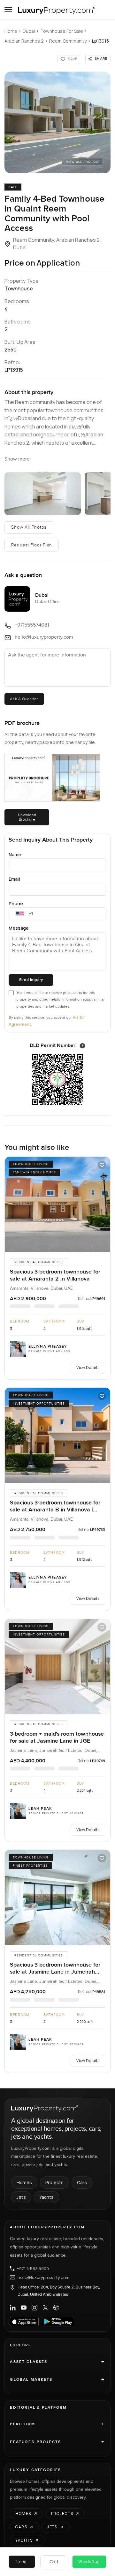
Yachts (46, 2197)
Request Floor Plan (32, 545)
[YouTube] (24, 2308)
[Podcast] (56, 2308)
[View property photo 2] (42, 494)
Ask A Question (24, 699)
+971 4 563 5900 (33, 2268)
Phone (16, 903)
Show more (17, 459)
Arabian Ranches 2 (24, 41)
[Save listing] (102, 1165)
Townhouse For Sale (62, 31)
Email (14, 879)
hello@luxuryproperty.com (43, 2277)
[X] (45, 2308)
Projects (54, 2182)
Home (11, 31)
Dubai (29, 31)
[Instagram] (34, 2308)
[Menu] (8, 10)
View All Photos (82, 162)
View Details (88, 1368)
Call (54, 2562)
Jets (21, 2197)
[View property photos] (57, 122)
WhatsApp (89, 2562)
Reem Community (68, 41)
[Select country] (20, 914)
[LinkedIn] (13, 2308)
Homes (24, 2182)
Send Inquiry (31, 980)
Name (15, 854)
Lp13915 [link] (100, 41)
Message (19, 928)
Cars (82, 2182)
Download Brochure (27, 817)
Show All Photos (29, 527)
